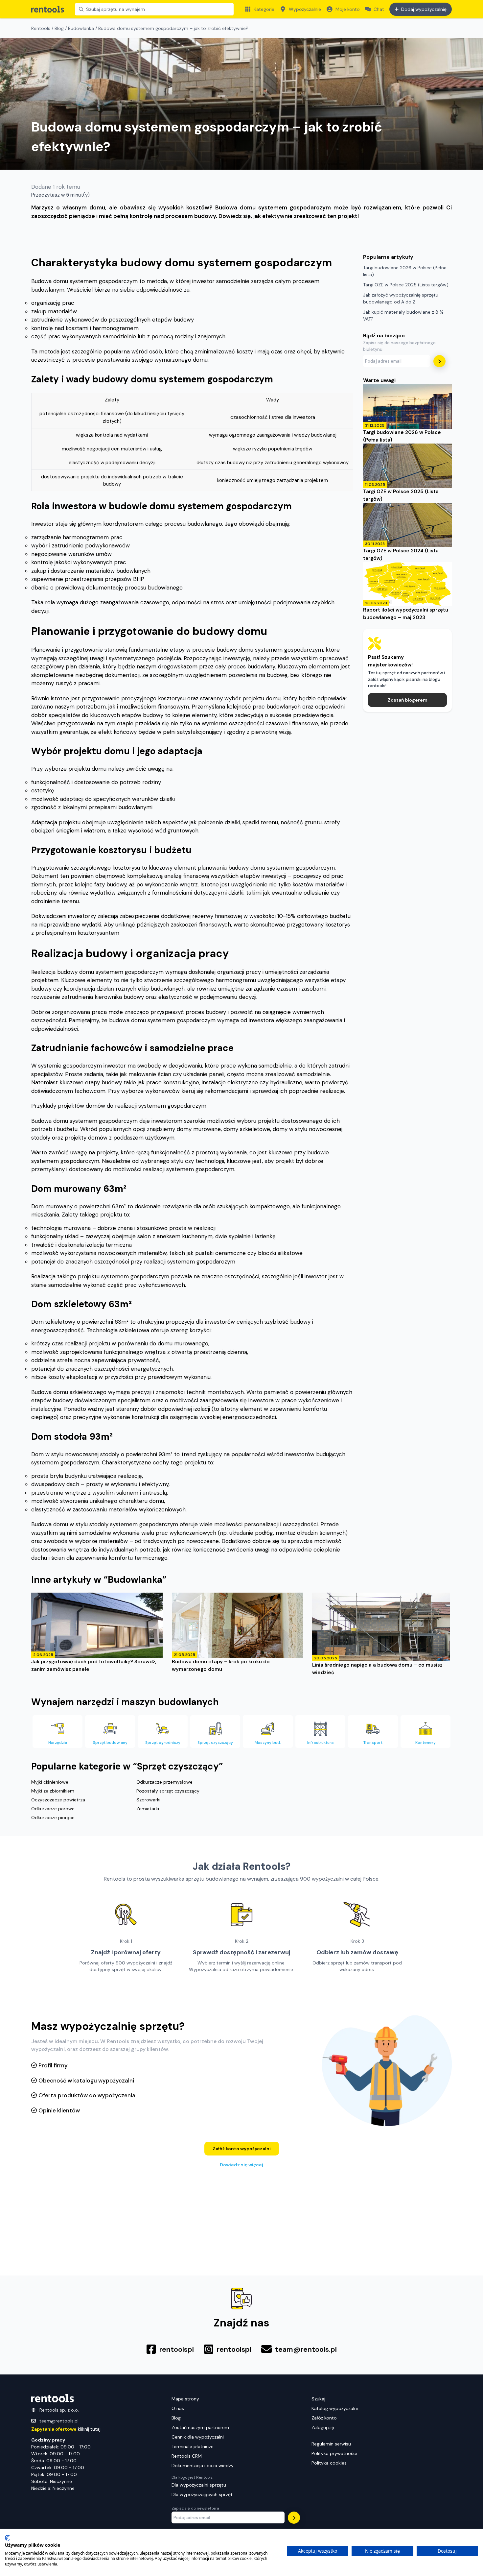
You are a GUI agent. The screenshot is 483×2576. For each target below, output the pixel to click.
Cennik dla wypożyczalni (198, 2437)
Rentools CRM (187, 2456)
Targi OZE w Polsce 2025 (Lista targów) (406, 285)
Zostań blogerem (408, 700)
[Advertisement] (407, 818)
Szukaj (318, 2399)
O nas (178, 2408)
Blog (59, 28)
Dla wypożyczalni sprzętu (199, 2485)
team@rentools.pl (59, 2421)
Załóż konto (324, 2418)
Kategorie (264, 9)
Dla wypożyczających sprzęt (202, 2494)
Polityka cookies (329, 2463)
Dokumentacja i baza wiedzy (203, 2466)
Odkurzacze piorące (53, 1818)
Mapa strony (185, 2399)
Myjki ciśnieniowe (50, 1782)
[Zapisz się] (439, 361)
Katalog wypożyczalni (335, 2408)
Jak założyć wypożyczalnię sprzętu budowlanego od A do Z (401, 298)
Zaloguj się (323, 2427)
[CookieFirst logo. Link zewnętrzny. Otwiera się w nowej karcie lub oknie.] (7, 2538)
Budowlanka (81, 28)
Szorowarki (148, 1800)
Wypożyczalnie (305, 9)
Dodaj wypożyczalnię (424, 9)
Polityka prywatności (334, 2453)
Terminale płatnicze (193, 2446)
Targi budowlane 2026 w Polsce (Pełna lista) (405, 271)
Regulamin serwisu (331, 2444)
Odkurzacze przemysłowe (164, 1782)
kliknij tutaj (66, 2429)
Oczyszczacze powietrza (58, 1800)
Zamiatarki (148, 1809)
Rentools (41, 28)
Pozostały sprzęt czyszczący (168, 1791)
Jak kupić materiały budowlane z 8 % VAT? (403, 315)
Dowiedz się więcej (241, 2165)
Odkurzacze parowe (53, 1809)
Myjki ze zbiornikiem (53, 1791)
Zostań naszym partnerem (200, 2427)
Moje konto (348, 9)
